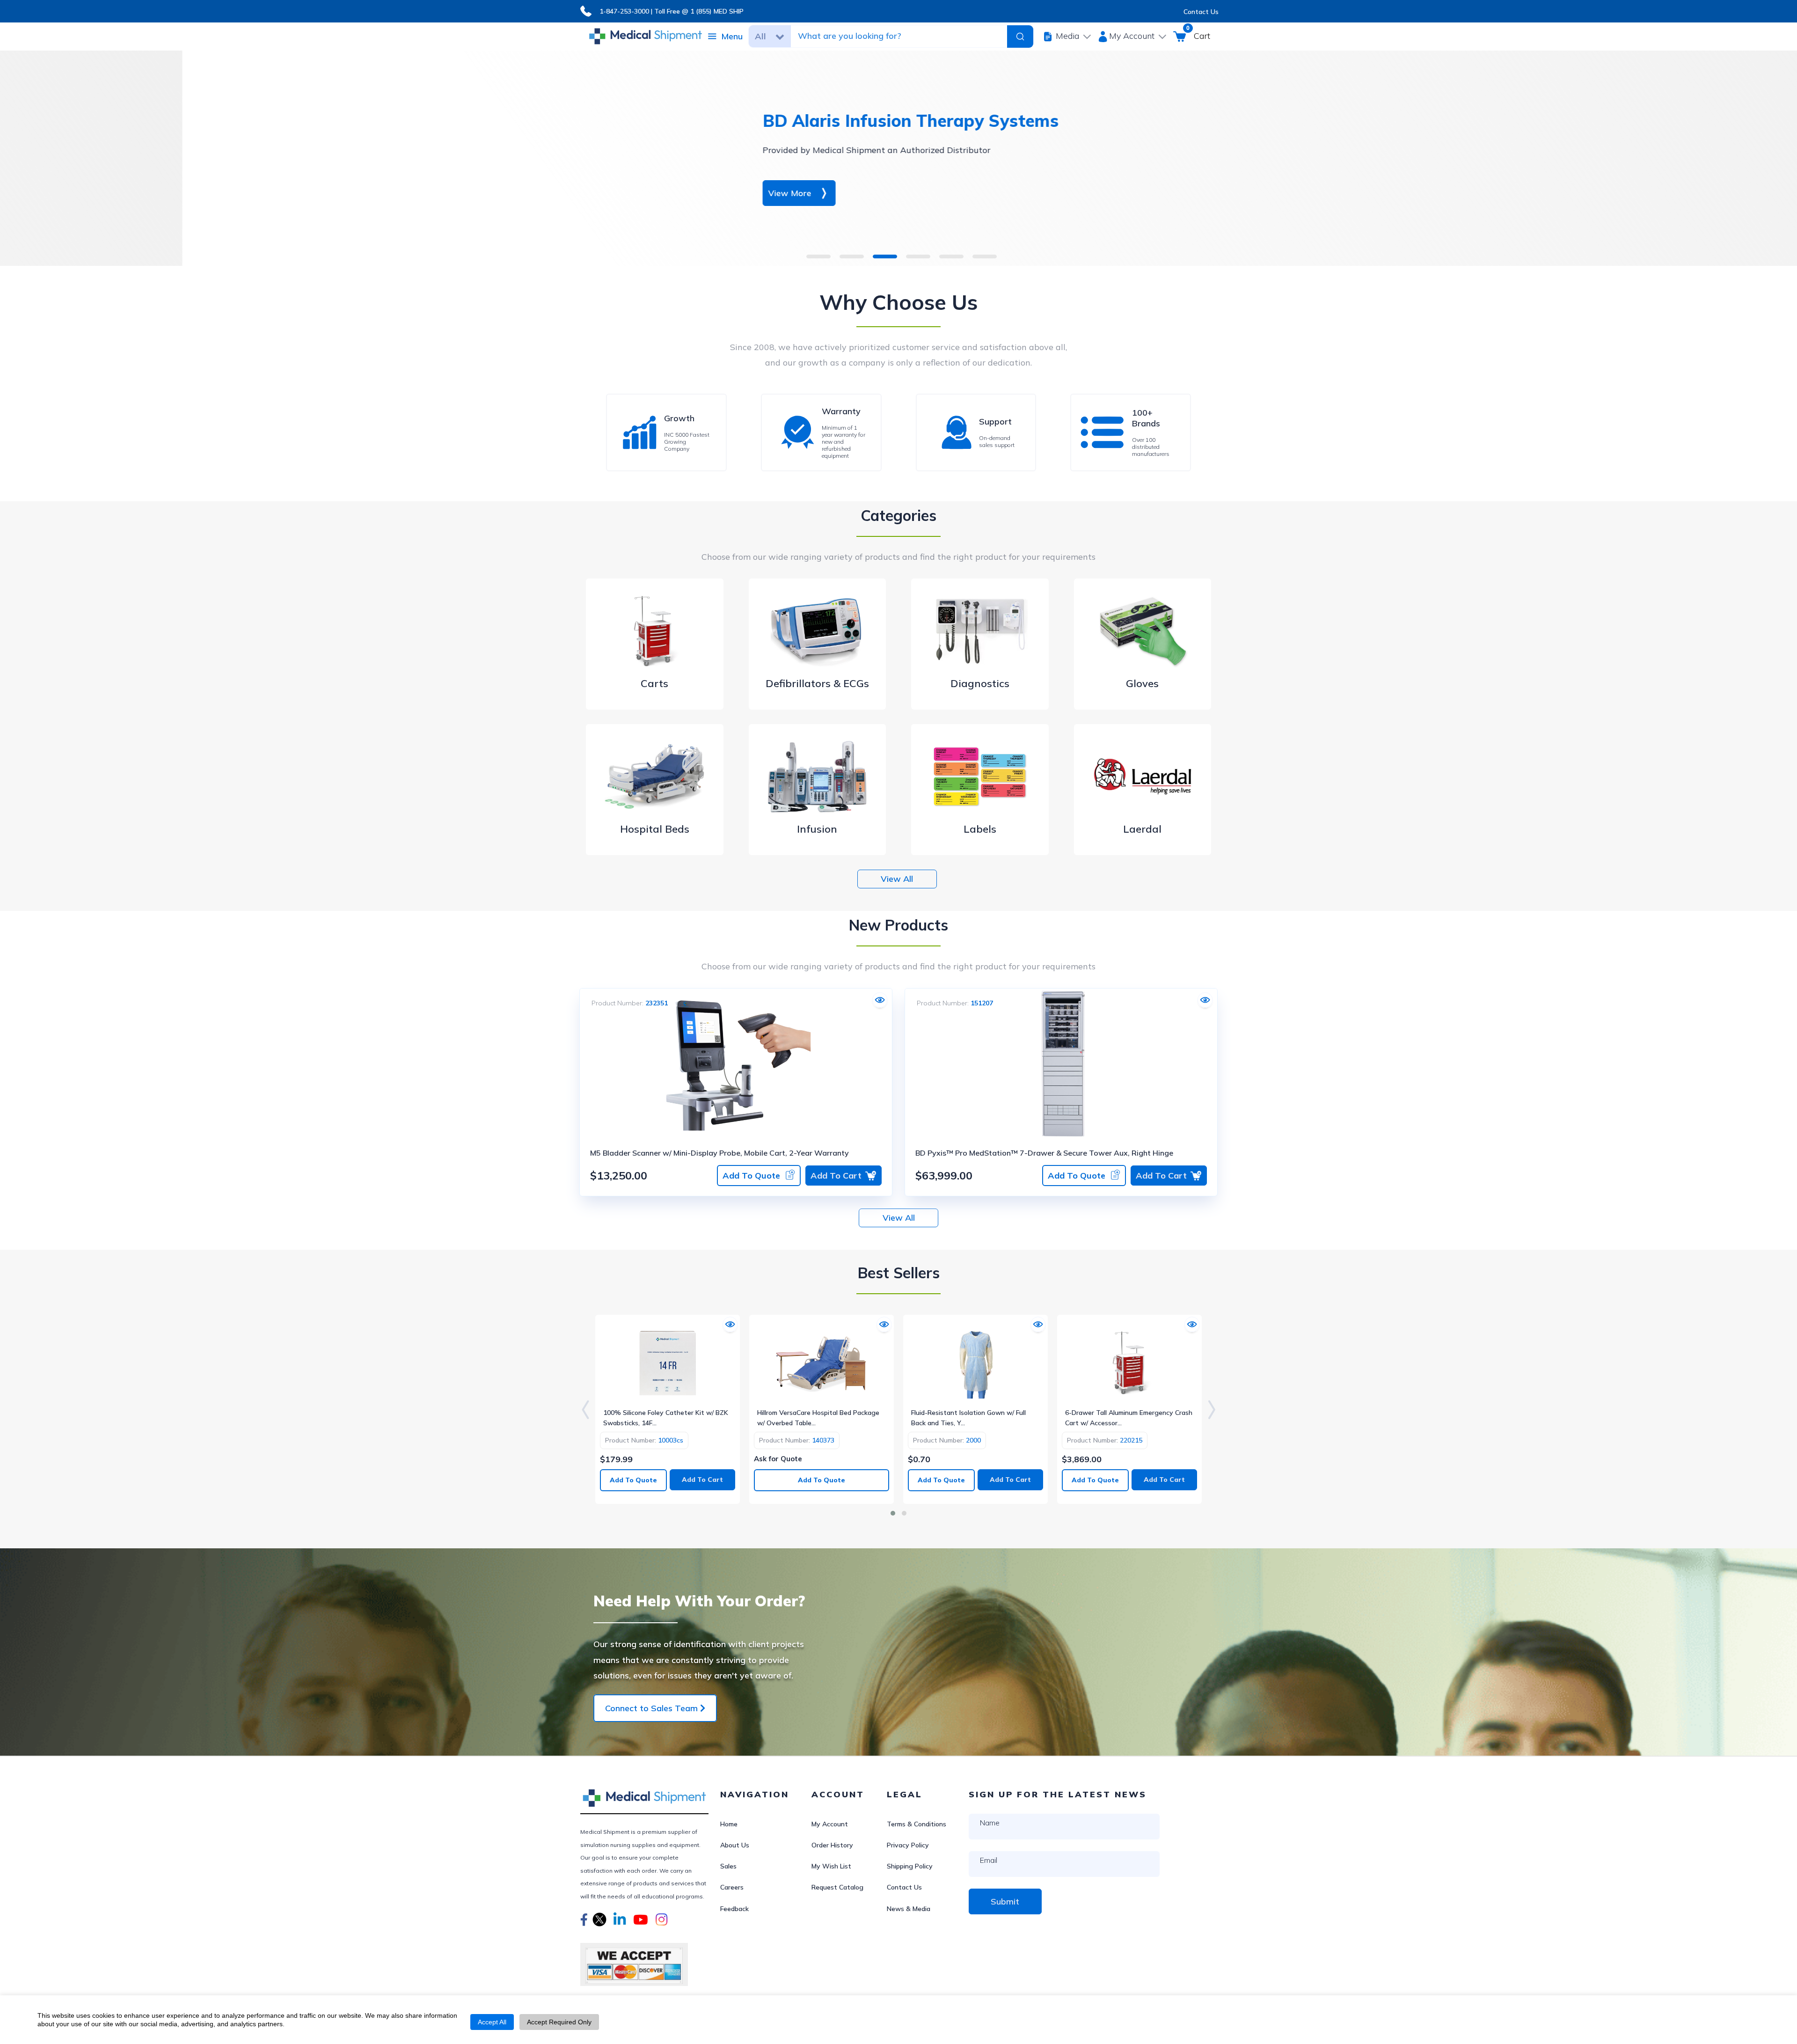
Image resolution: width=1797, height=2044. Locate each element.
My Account (830, 1824)
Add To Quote (751, 1176)
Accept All (492, 2022)
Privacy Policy (908, 1845)
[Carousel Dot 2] (904, 1513)
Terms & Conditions (917, 1824)
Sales (728, 1866)
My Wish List (831, 1866)
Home (729, 1824)
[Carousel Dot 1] (893, 1513)
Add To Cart (836, 1176)
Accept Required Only (559, 2022)
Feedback (734, 1909)
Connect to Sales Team (653, 1708)
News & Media (909, 1909)
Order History (832, 1845)
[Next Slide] (1212, 1409)
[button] (584, 1921)
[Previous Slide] (585, 1409)
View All (897, 879)
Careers (732, 1887)
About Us (735, 1845)
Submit (1005, 1901)
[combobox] (898, 36)
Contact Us (1201, 12)
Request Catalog (837, 1887)
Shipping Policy (910, 1866)
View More (607, 193)
